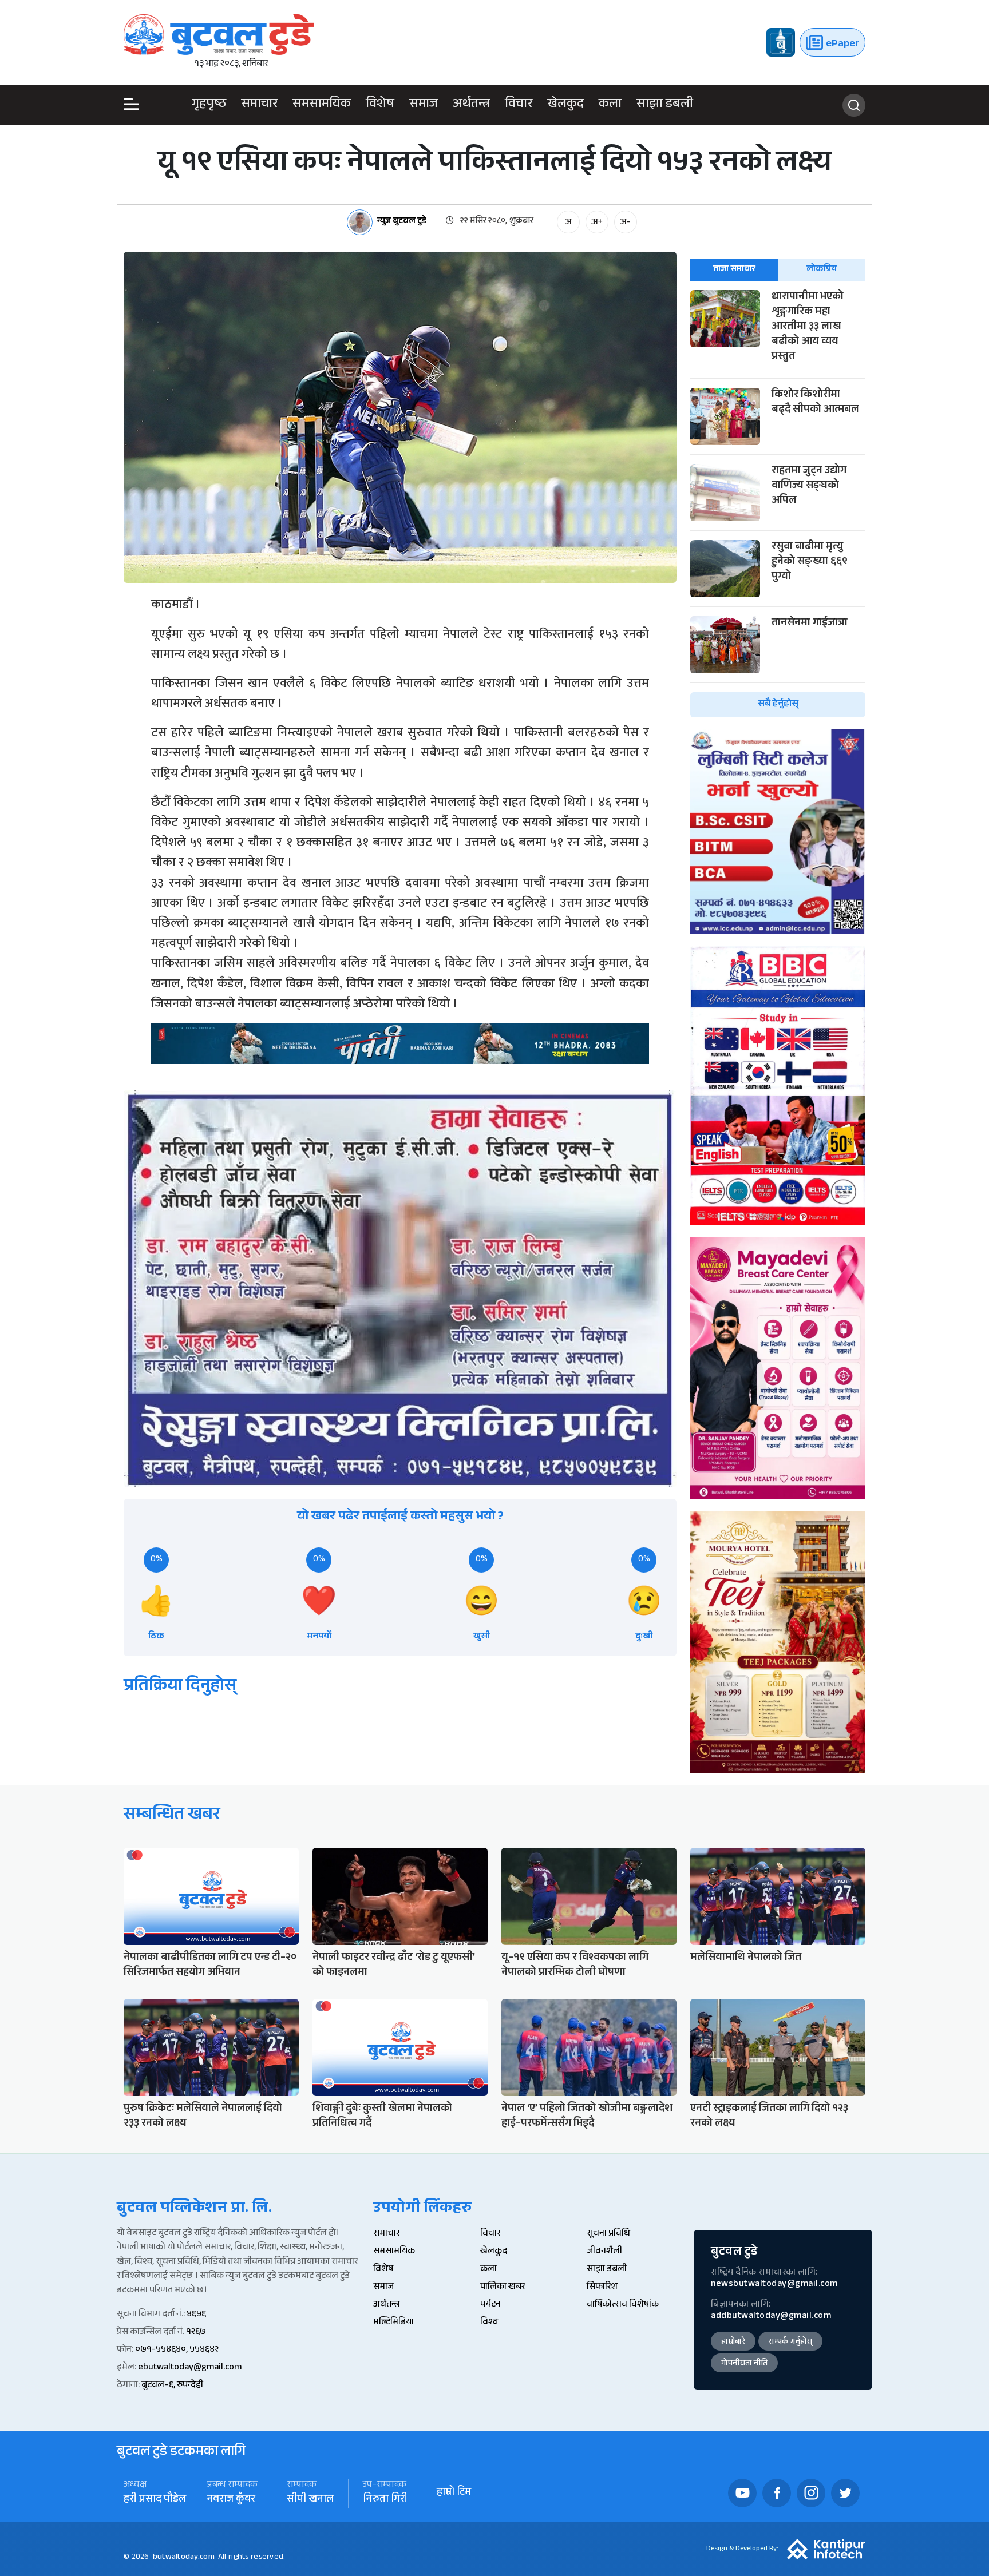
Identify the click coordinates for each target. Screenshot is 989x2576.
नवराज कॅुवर (231, 2500)
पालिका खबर (503, 2287)
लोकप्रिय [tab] (822, 270)
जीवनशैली (604, 2252)
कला (610, 105)
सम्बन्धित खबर (172, 1816)
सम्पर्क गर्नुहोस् (790, 2343)
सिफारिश (602, 2287)
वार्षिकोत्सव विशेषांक (623, 2305)
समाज (424, 105)
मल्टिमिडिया (393, 2323)
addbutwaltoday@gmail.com (771, 2317)
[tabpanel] (778, 504)
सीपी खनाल (310, 2500)
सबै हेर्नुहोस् (778, 704)
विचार (519, 105)
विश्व (489, 2323)
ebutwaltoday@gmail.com (190, 2368)
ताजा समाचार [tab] (734, 270)
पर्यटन (490, 2305)
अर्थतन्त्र (471, 105)
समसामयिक (322, 105)
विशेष (380, 105)
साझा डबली (665, 105)
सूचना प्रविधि (608, 2234)
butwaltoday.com (184, 2558)
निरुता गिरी (385, 2500)
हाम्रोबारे (733, 2343)
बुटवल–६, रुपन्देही (172, 2386)
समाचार (259, 105)
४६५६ (196, 2315)
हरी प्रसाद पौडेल (155, 2500)
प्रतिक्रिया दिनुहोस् (180, 1687)
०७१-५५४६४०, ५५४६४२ (177, 2350)
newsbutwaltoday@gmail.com (774, 2285)
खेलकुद (565, 105)
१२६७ (196, 2333)
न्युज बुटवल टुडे (402, 222)
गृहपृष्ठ (209, 105)
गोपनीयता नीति (744, 2364)
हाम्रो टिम (454, 2493)
